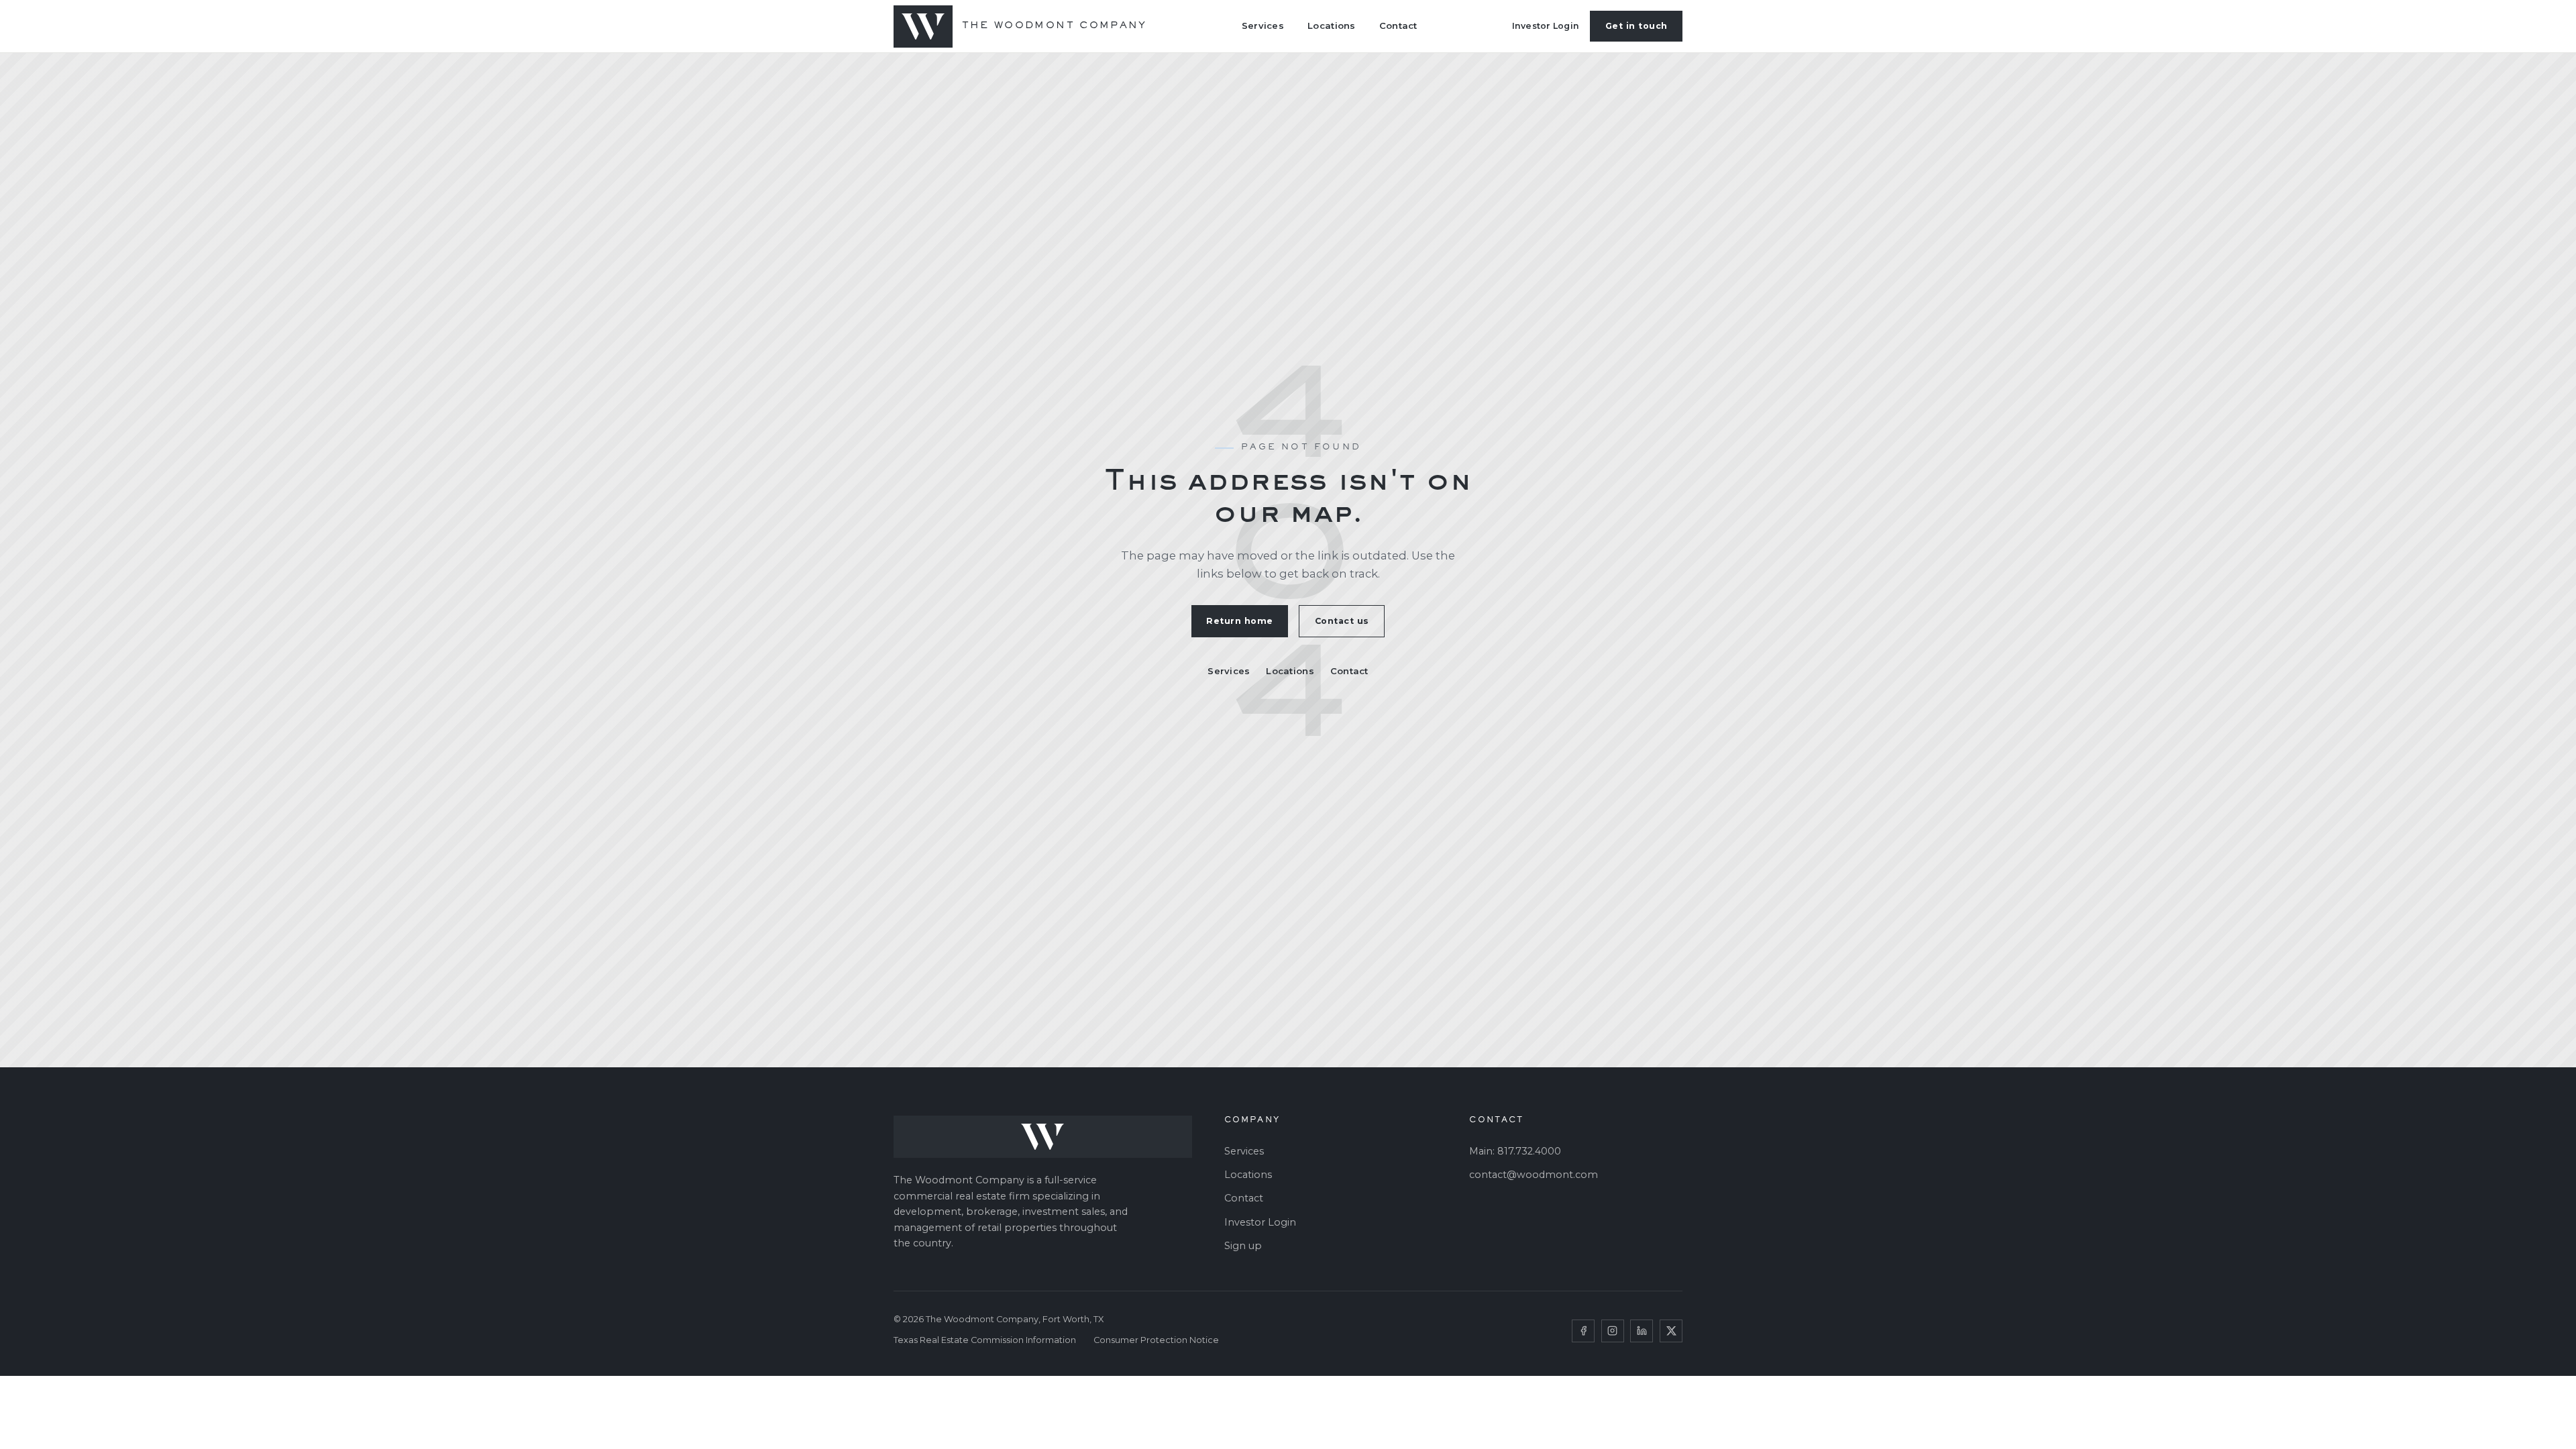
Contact (1398, 25)
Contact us (1342, 621)
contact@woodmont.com (1534, 1175)
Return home (1240, 621)
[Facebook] (1583, 1331)
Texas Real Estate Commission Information (985, 1340)
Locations (1331, 25)
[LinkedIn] (1642, 1331)
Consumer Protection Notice (1156, 1340)
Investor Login (1546, 26)
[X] (1671, 1331)
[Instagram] (1613, 1331)
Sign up (1243, 1246)
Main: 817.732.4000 (1515, 1151)
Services (1263, 25)
